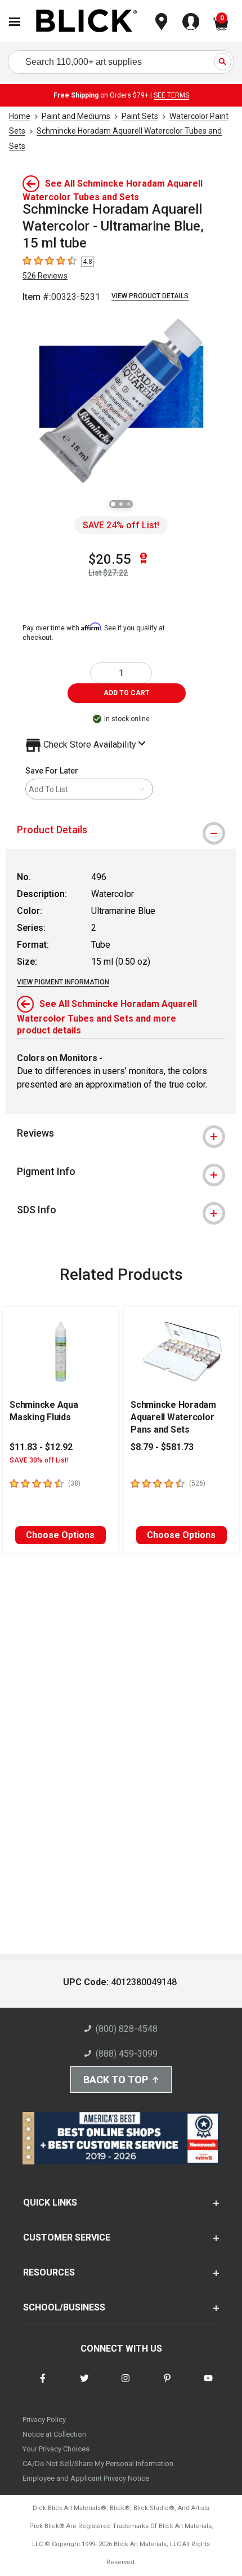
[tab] (121, 830)
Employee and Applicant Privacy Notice (86, 2478)
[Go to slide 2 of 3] (121, 504)
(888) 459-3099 (127, 2054)
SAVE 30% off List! (39, 1460)
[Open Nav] (15, 22)
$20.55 (110, 559)
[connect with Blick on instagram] (126, 2385)
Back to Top (116, 2080)
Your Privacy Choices (56, 2449)
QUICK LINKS (50, 2202)
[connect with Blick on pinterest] (167, 2385)
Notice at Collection (54, 2434)
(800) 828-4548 (127, 2029)
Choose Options (60, 1535)
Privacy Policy (44, 2420)
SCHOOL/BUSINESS (64, 2307)
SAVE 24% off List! (121, 525)
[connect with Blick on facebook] (43, 2385)
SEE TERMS (171, 95)
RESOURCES (49, 2272)
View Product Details (150, 296)
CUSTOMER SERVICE (67, 2237)
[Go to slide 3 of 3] (129, 504)
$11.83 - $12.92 (41, 1447)
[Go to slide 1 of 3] (113, 504)
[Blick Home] (87, 22)
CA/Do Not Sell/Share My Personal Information (98, 2464)
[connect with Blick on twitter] (84, 2385)
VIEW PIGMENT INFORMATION (63, 982)
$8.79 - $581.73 (162, 1447)
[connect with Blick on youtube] (208, 2385)
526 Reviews (45, 276)
